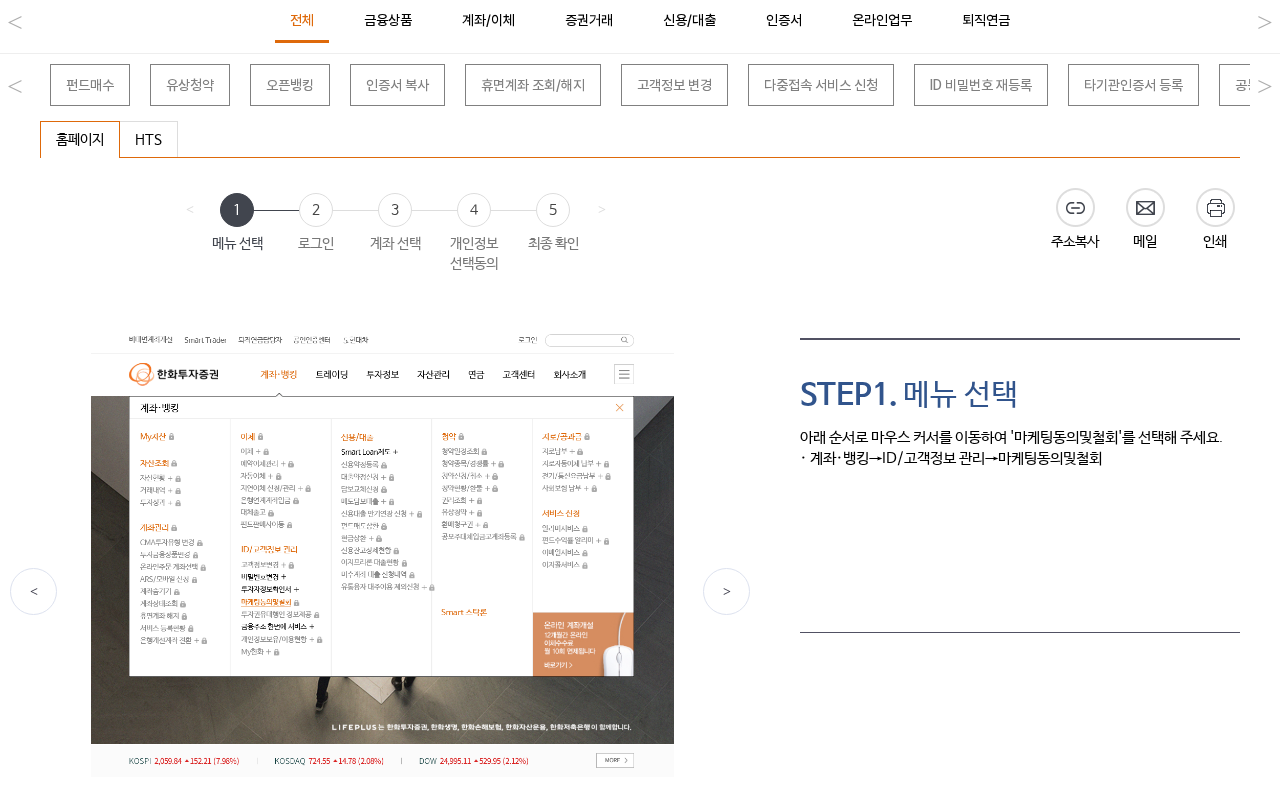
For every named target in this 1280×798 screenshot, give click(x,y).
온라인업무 (882, 20)
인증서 (784, 20)
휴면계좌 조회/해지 (533, 85)
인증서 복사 (397, 85)
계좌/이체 (488, 20)
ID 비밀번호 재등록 (981, 85)
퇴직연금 (986, 20)
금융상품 (388, 20)
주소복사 (1075, 242)
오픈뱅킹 (290, 85)
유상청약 (190, 85)
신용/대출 (689, 20)
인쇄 (1215, 242)
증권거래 (589, 20)
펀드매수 (90, 85)
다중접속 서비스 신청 (821, 85)
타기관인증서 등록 (1133, 85)
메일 (1145, 242)
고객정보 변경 (674, 85)
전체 (302, 20)
